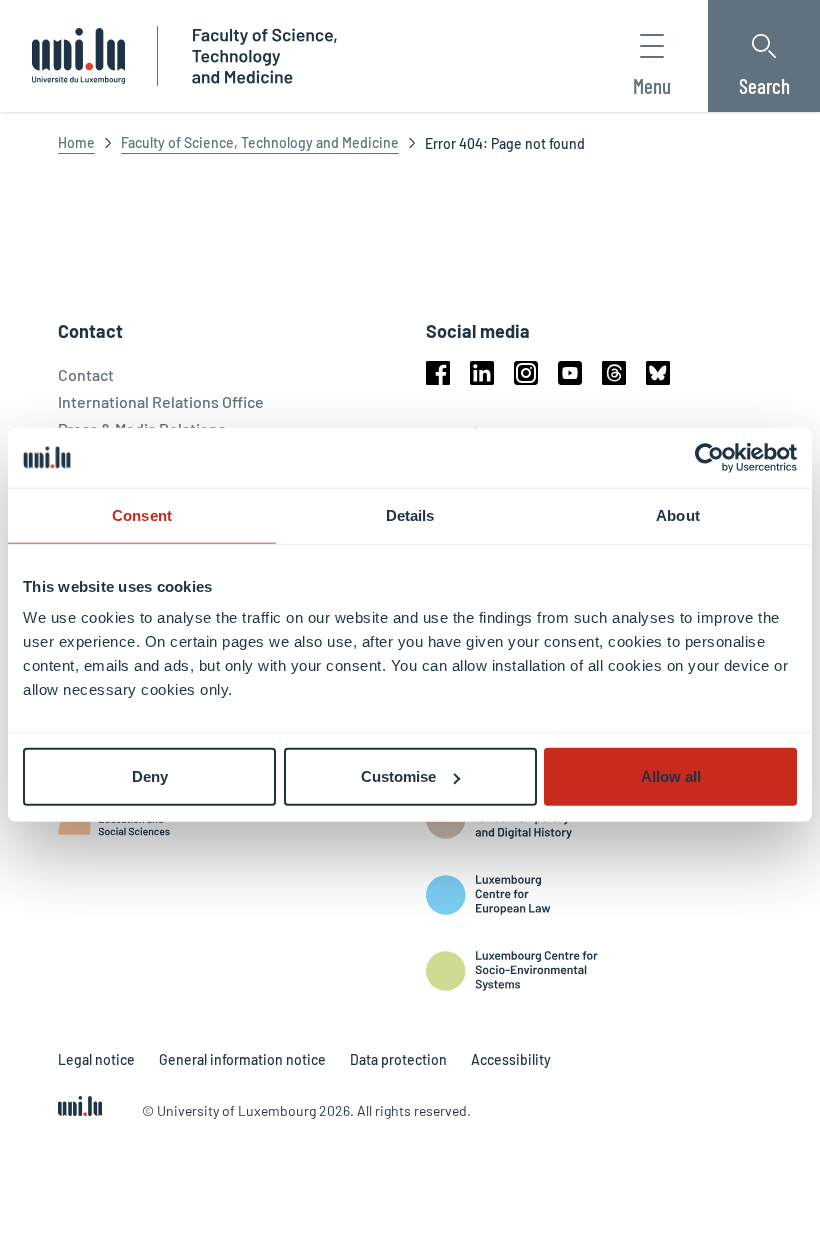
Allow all (671, 776)
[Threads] (614, 373)
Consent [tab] (142, 514)
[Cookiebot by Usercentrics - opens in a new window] (709, 457)
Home (76, 142)
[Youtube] (570, 373)
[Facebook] (438, 373)
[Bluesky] (658, 373)
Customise (398, 776)
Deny (150, 776)
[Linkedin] (482, 373)
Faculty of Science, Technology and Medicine (260, 142)
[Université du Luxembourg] (78, 56)
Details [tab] (410, 514)
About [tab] (678, 514)
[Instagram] (526, 373)
